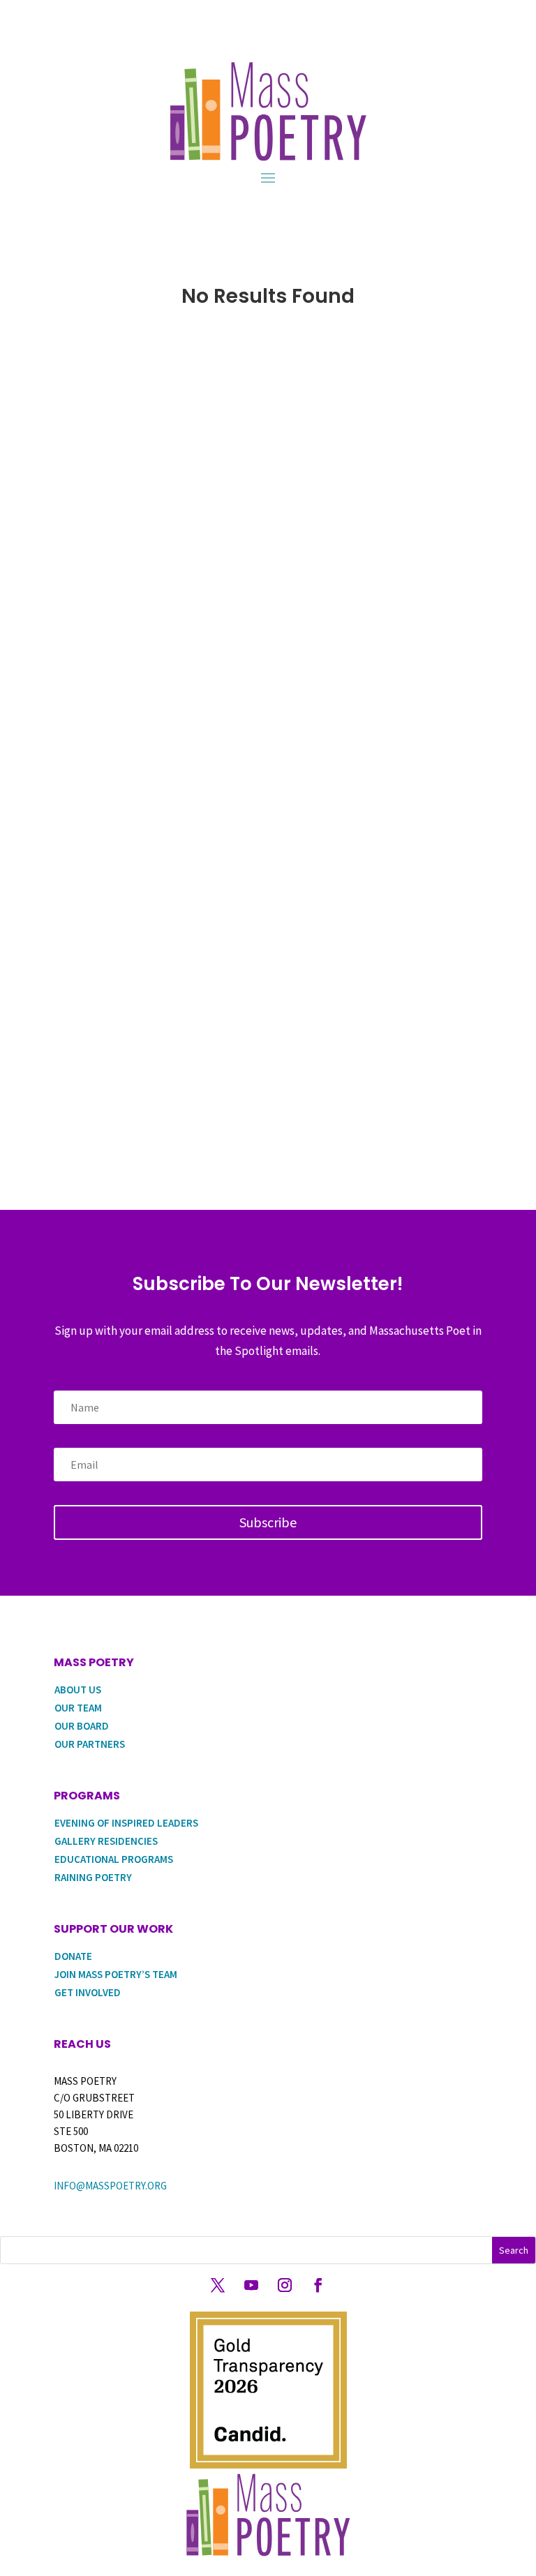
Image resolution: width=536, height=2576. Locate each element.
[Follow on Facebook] (318, 2285)
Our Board (82, 1726)
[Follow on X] (218, 2285)
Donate (73, 1956)
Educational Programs (114, 1859)
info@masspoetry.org (110, 2186)
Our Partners (90, 1744)
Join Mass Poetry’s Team (116, 1974)
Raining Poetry (93, 1877)
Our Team (78, 1708)
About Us (78, 1690)
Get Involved (88, 1992)
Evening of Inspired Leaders (126, 1823)
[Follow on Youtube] (251, 2285)
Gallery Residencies (106, 1841)
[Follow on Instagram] (285, 2285)
